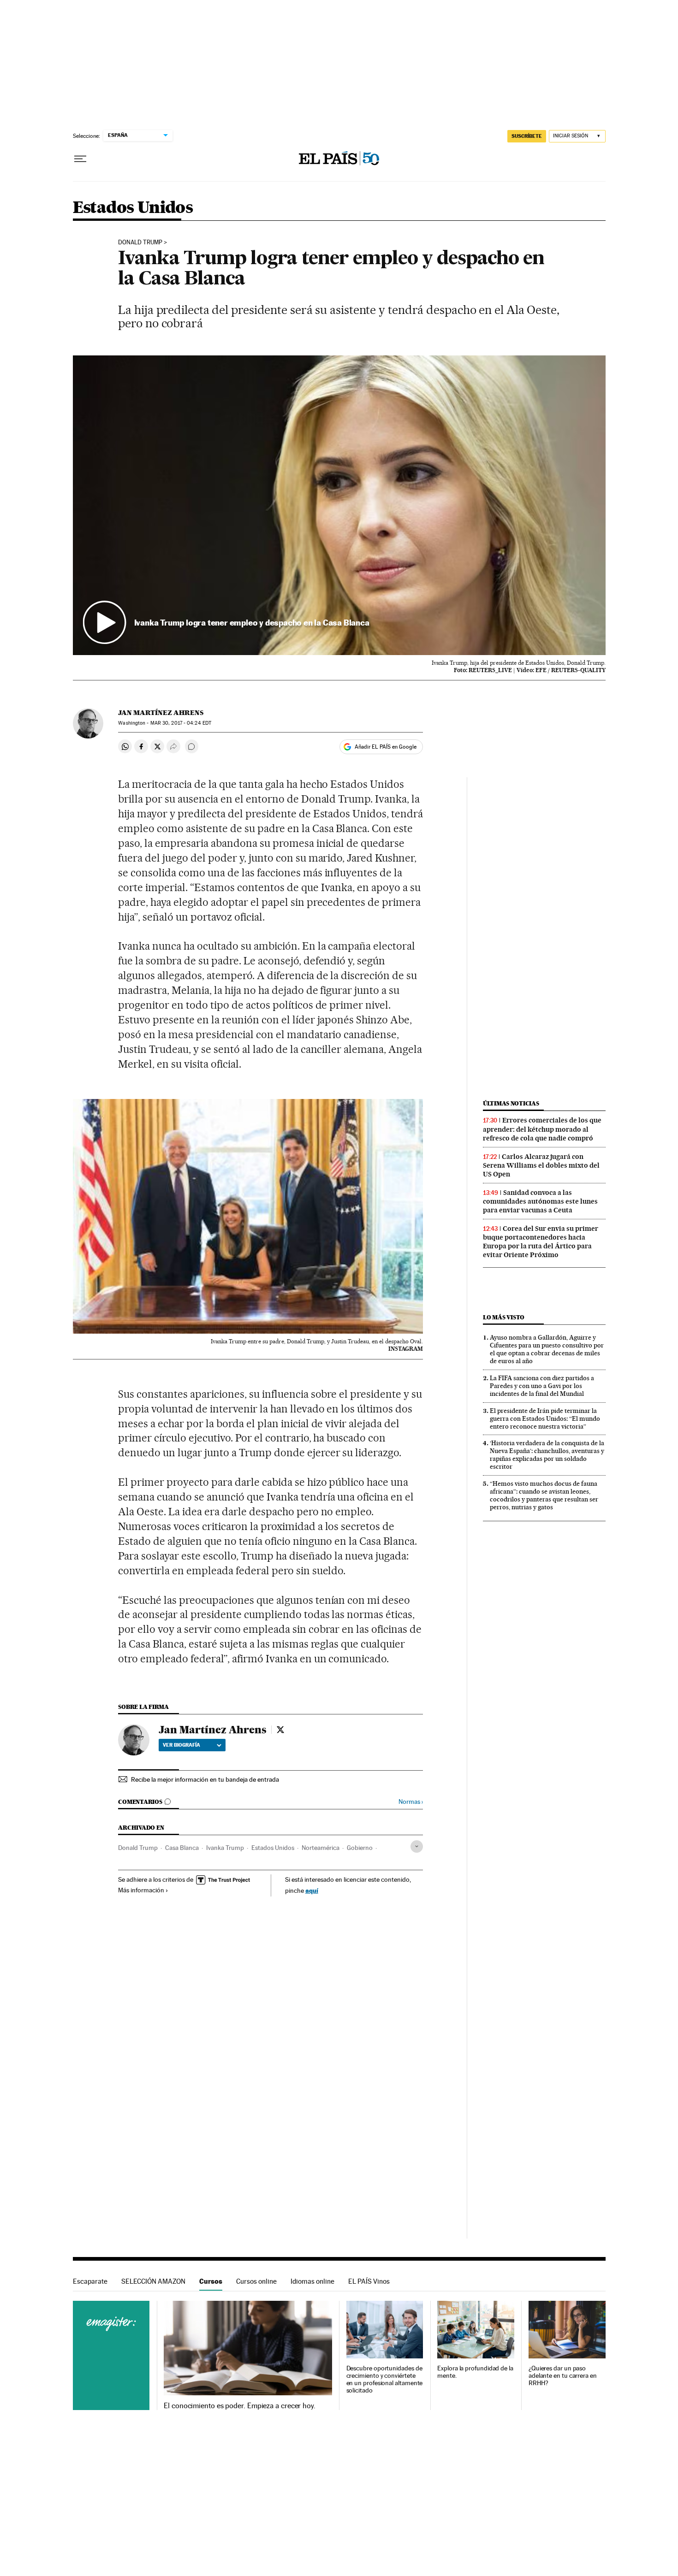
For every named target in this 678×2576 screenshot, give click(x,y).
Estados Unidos (133, 208)
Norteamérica (321, 1848)
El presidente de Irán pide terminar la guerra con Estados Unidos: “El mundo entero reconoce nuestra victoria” (545, 1418)
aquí (312, 1890)
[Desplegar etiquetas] (417, 1846)
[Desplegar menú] (80, 159)
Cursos (211, 2281)
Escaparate (90, 2281)
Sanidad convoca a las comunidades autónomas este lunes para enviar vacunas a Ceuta (540, 1201)
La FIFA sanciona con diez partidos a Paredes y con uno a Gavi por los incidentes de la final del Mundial (542, 1386)
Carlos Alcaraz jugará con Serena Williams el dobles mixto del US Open (541, 1165)
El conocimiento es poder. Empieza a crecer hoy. (240, 2406)
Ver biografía (181, 1745)
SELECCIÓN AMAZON (153, 2281)
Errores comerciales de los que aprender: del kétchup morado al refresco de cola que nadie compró (542, 1129)
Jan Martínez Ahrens (161, 713)
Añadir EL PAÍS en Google (386, 747)
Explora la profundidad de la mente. (475, 2372)
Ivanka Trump (225, 1848)
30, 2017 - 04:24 (181, 723)
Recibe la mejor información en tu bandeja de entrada (205, 1779)
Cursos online (256, 2281)
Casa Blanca (182, 1848)
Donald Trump (140, 242)
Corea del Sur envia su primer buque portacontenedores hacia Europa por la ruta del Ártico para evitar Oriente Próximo (541, 1242)
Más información (141, 1890)
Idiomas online (312, 2281)
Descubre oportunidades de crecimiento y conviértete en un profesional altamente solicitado (385, 2379)
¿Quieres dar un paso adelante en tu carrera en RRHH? (563, 2376)
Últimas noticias (511, 1103)
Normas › (411, 1802)
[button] (339, 505)
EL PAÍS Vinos (369, 2281)
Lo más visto (504, 1317)
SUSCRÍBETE (527, 136)
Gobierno (360, 1848)
